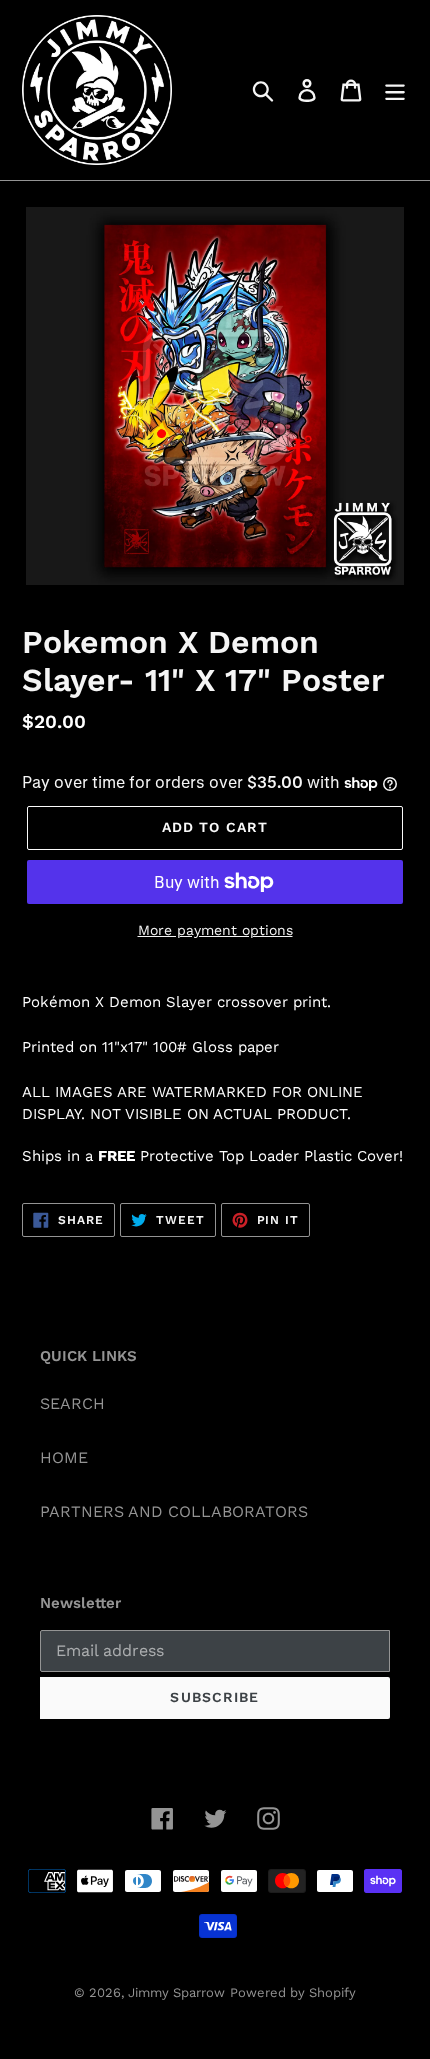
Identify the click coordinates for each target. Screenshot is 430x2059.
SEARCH (72, 1403)
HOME (64, 1457)
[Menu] (395, 90)
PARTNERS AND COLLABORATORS (174, 1511)
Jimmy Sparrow (176, 1992)
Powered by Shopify (293, 1992)
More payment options (215, 930)
